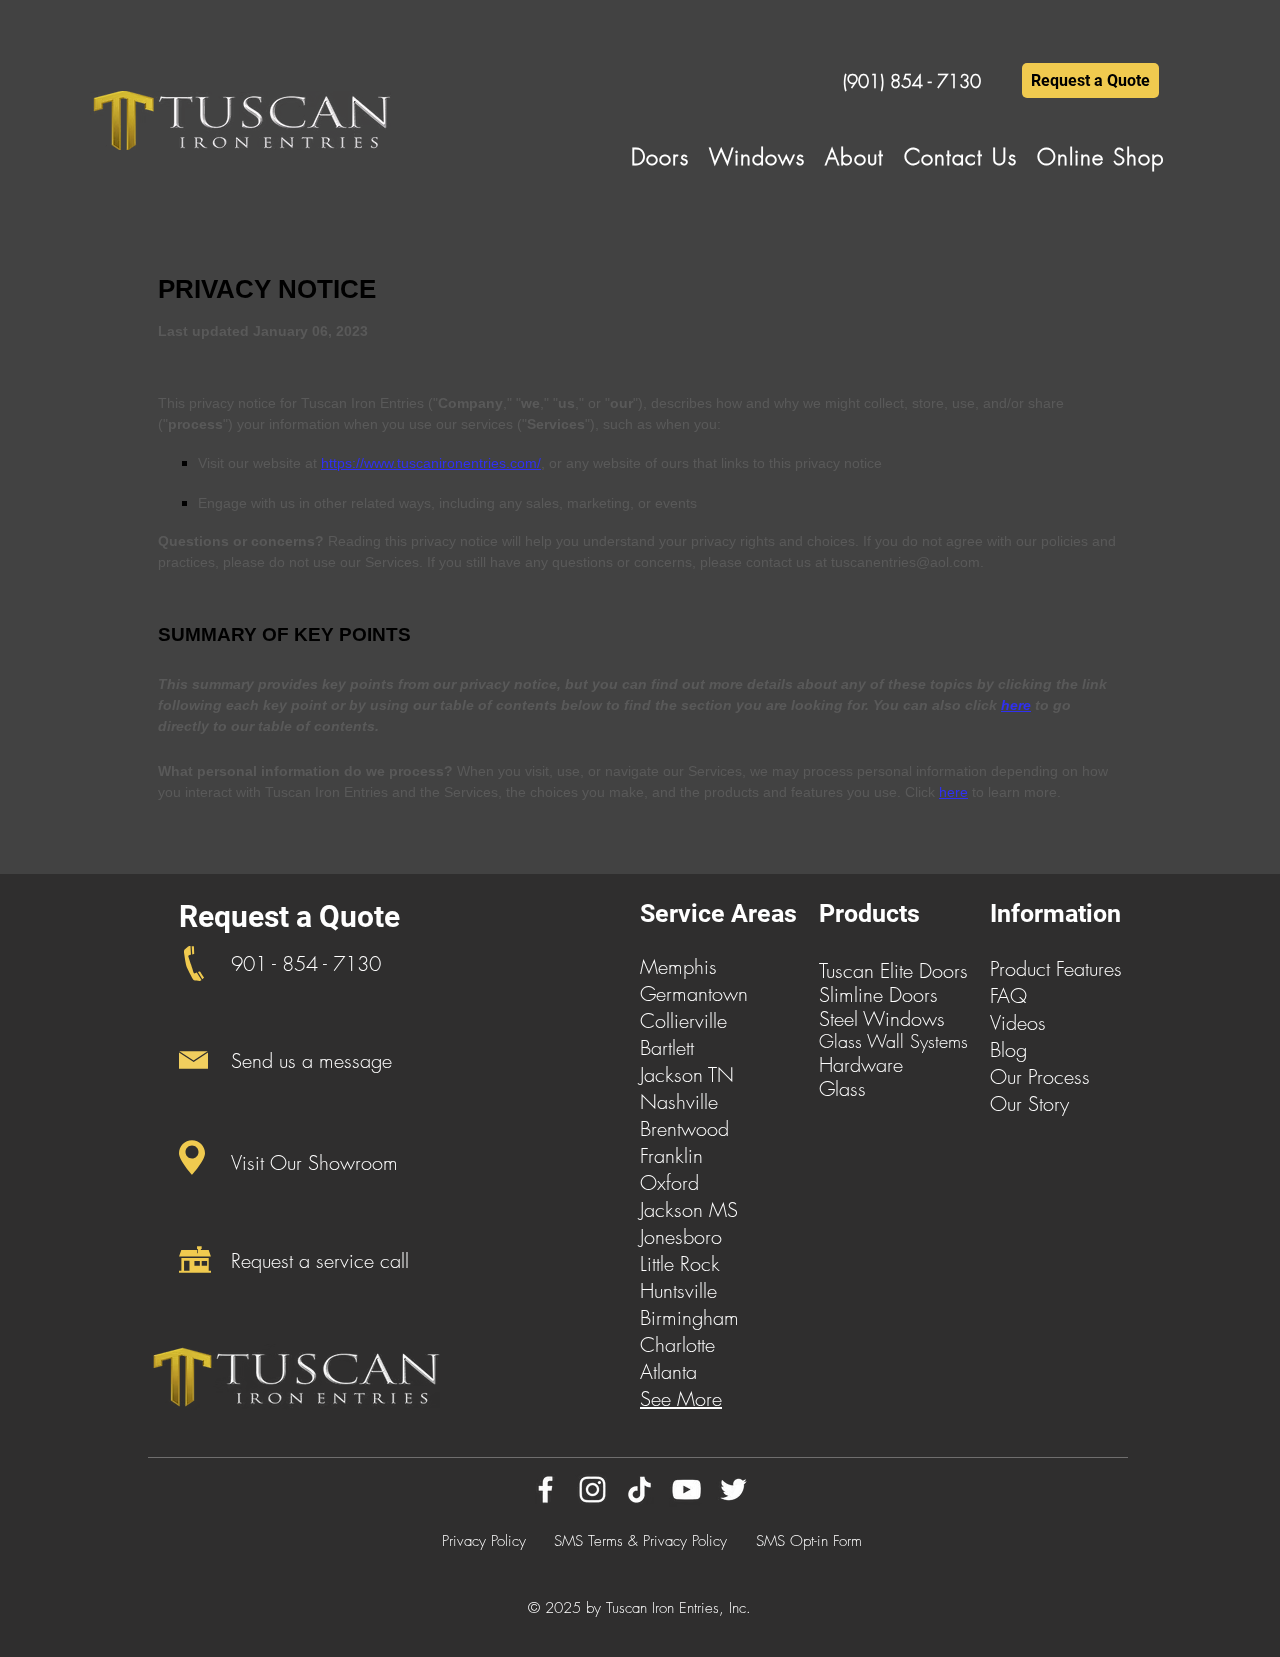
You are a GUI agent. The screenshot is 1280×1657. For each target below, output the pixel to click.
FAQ (1008, 995)
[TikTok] (639, 1489)
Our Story (1029, 1103)
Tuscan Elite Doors (893, 970)
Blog (1008, 1049)
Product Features (1056, 968)
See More (681, 1398)
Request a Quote (289, 916)
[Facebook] (545, 1489)
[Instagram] (592, 1489)
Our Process (1040, 1076)
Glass (842, 1088)
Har (834, 1064)
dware (876, 1064)
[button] (660, 157)
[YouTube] (686, 1489)
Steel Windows (882, 1018)
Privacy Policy (484, 1541)
